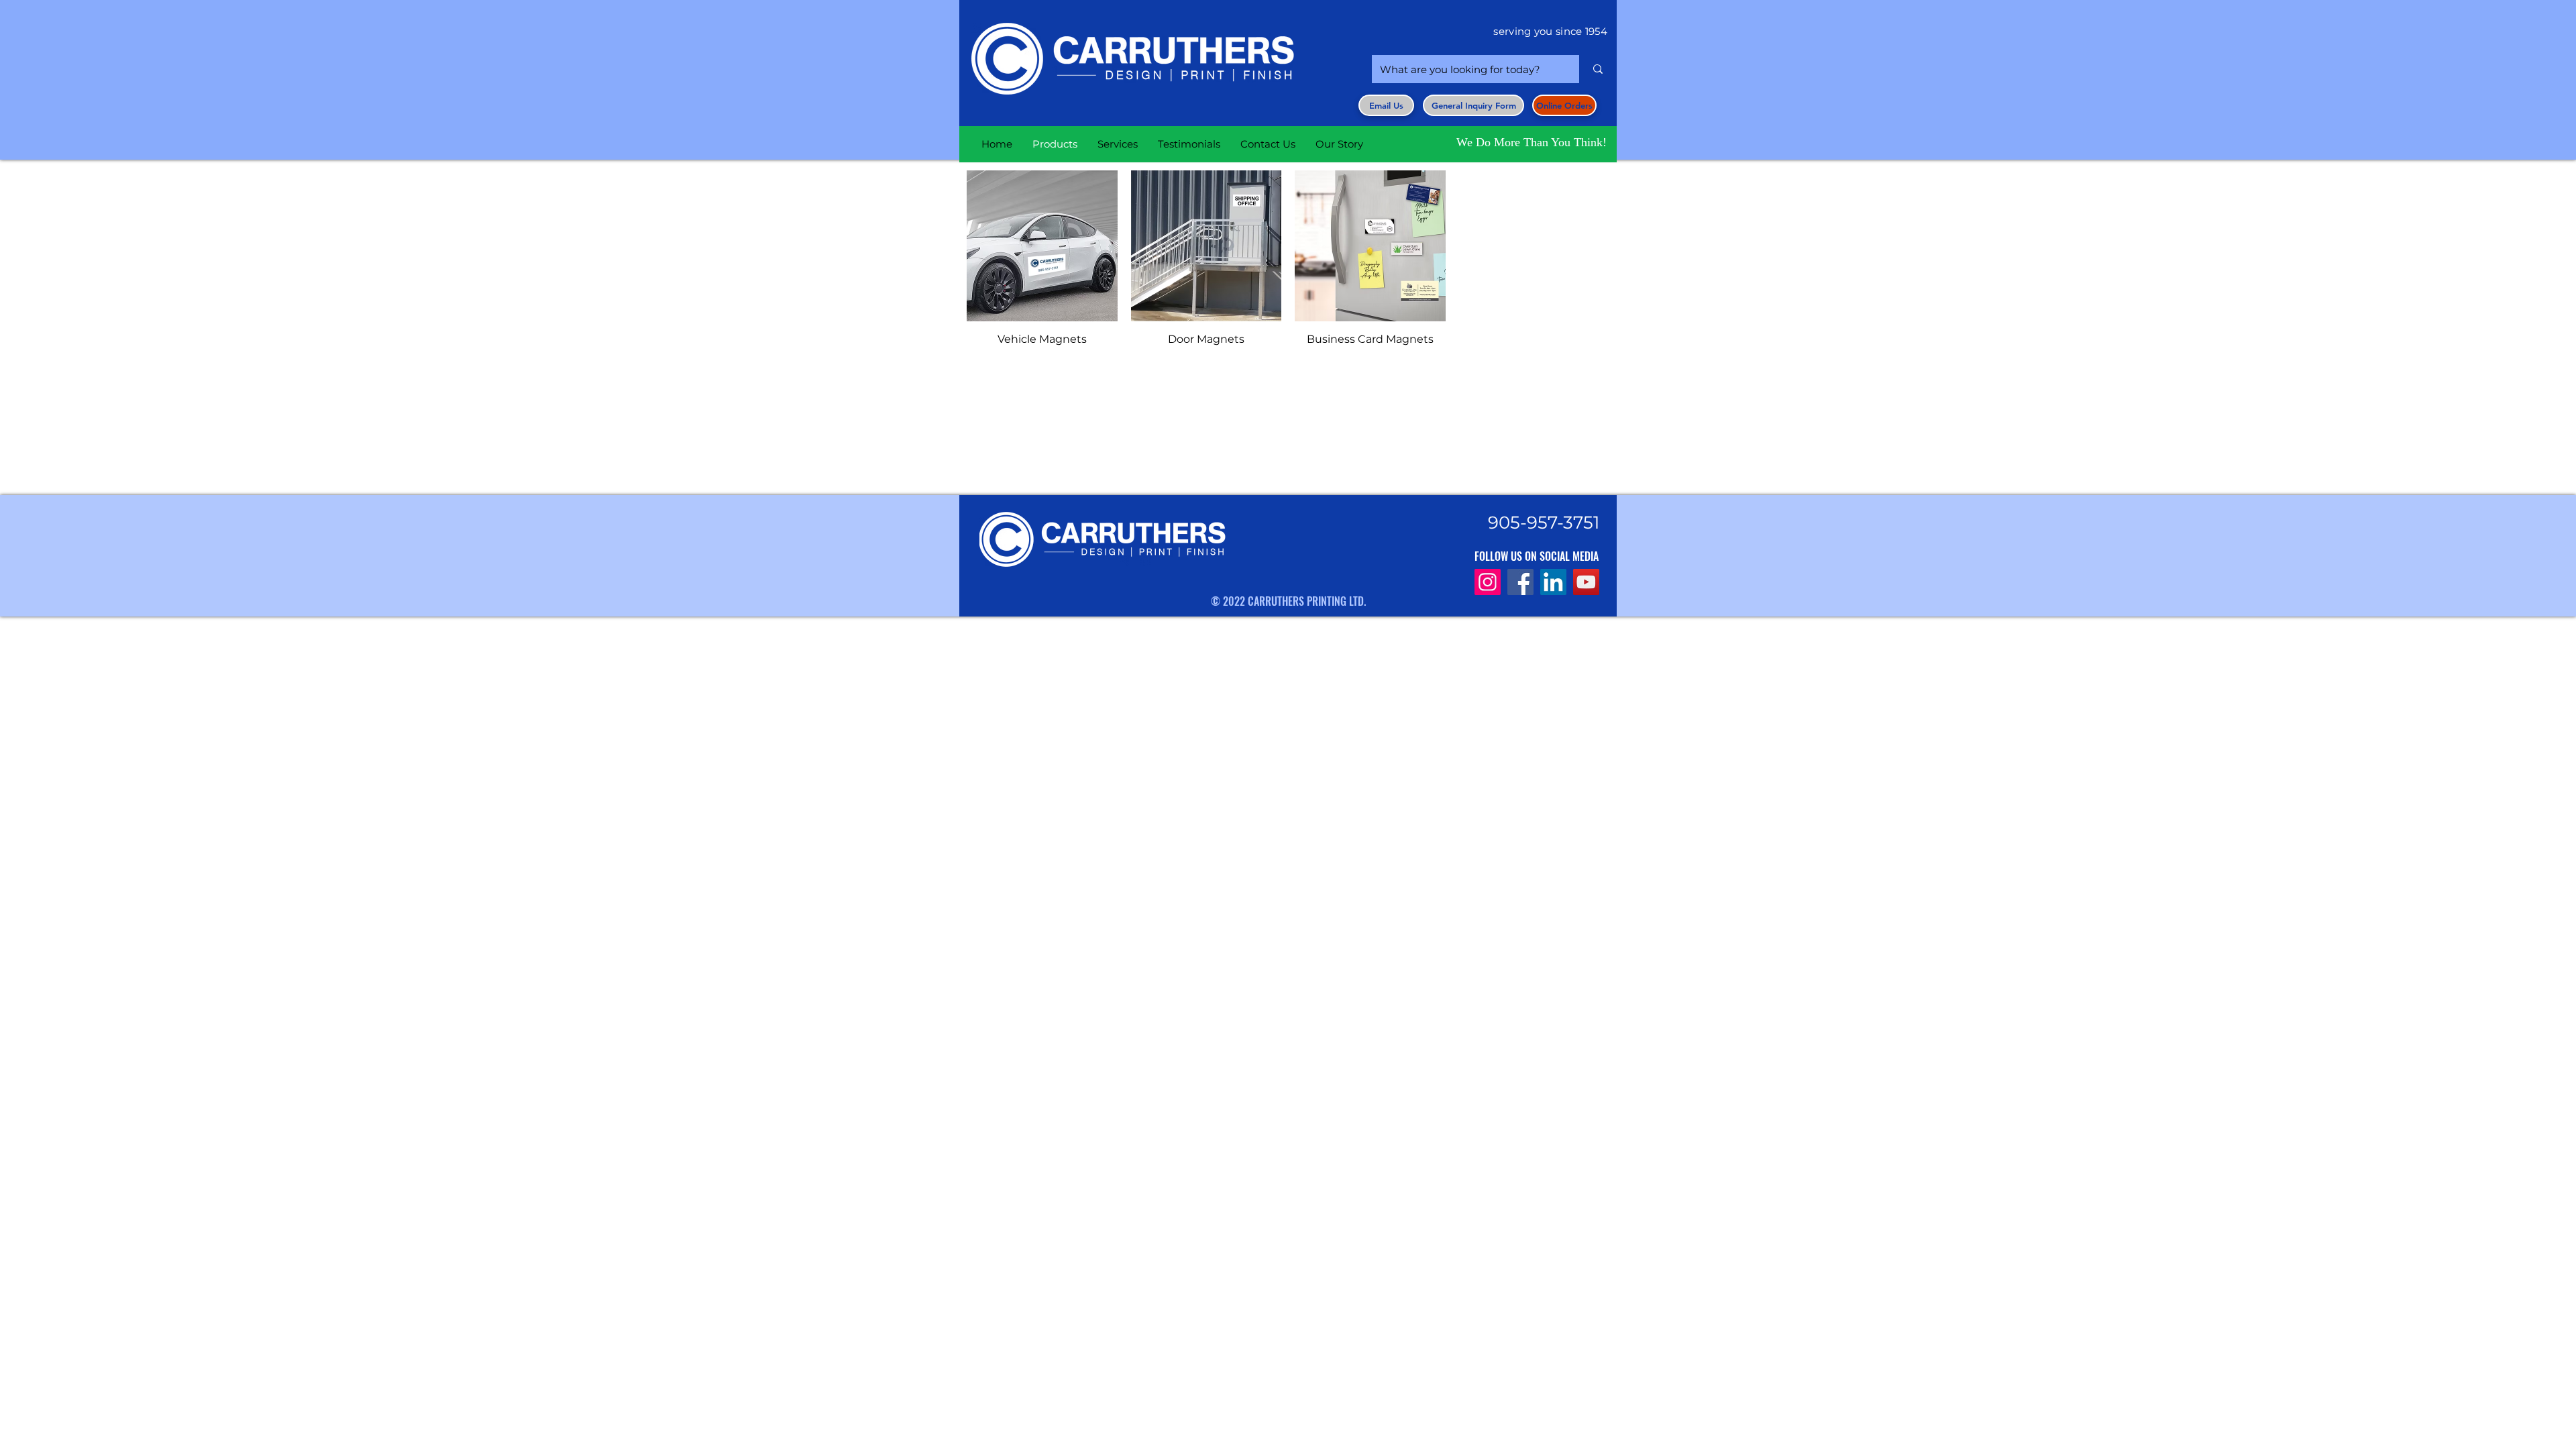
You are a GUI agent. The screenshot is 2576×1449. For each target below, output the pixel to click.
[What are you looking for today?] (1598, 69)
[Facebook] (1520, 582)
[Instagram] (1488, 582)
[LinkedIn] (1553, 582)
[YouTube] (1586, 582)
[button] (1473, 105)
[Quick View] (1042, 246)
